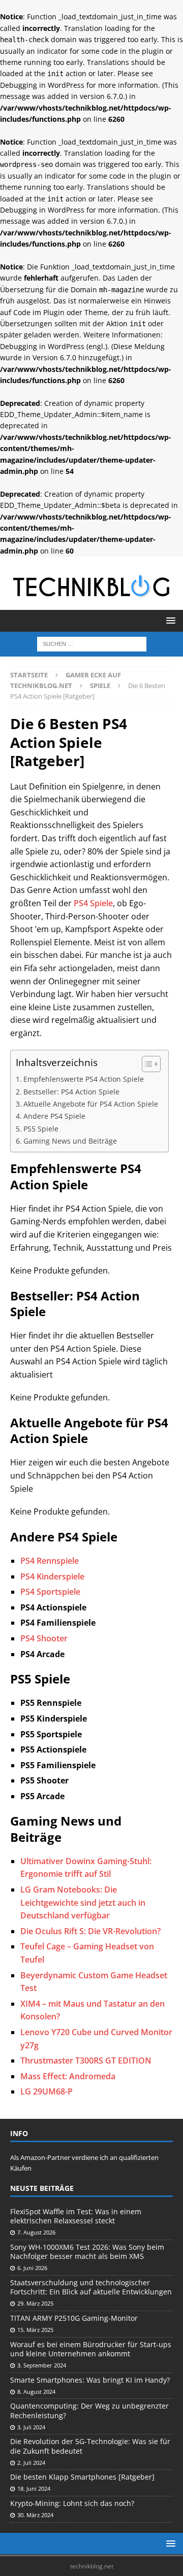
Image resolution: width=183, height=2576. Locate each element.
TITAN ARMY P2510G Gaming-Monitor (74, 2318)
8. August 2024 (36, 2392)
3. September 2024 (42, 2365)
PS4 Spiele (93, 903)
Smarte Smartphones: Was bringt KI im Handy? (90, 2380)
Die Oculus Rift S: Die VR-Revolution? (90, 1931)
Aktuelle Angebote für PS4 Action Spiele (91, 1104)
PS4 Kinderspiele (52, 1576)
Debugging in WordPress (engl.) (54, 346)
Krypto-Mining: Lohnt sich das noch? (72, 2503)
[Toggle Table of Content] (146, 1064)
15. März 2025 (35, 2330)
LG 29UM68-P (47, 2091)
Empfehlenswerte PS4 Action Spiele (84, 1079)
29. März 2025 (35, 2303)
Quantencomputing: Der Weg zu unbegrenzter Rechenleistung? (89, 2410)
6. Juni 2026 (32, 2268)
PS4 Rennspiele (50, 1561)
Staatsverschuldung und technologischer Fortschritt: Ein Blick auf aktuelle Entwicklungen (91, 2287)
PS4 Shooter (44, 1638)
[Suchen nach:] (92, 643)
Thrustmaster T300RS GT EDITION (86, 2060)
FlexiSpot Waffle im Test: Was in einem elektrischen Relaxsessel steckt (76, 2216)
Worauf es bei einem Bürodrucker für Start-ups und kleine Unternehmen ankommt (91, 2349)
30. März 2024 (35, 2515)
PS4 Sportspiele (50, 1592)
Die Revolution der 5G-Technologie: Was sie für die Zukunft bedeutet (90, 2446)
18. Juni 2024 (34, 2488)
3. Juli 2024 (31, 2427)
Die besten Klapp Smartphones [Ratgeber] (82, 2477)
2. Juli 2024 (31, 2463)
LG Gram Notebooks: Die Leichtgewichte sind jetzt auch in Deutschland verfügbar (83, 1902)
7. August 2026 (36, 2232)
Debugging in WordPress (42, 85)
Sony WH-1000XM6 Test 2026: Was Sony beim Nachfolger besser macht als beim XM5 (87, 2252)
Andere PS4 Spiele (54, 1116)
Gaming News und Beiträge (70, 1141)
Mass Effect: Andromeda (68, 2076)
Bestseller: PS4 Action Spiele (71, 1092)
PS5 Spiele (41, 1129)
